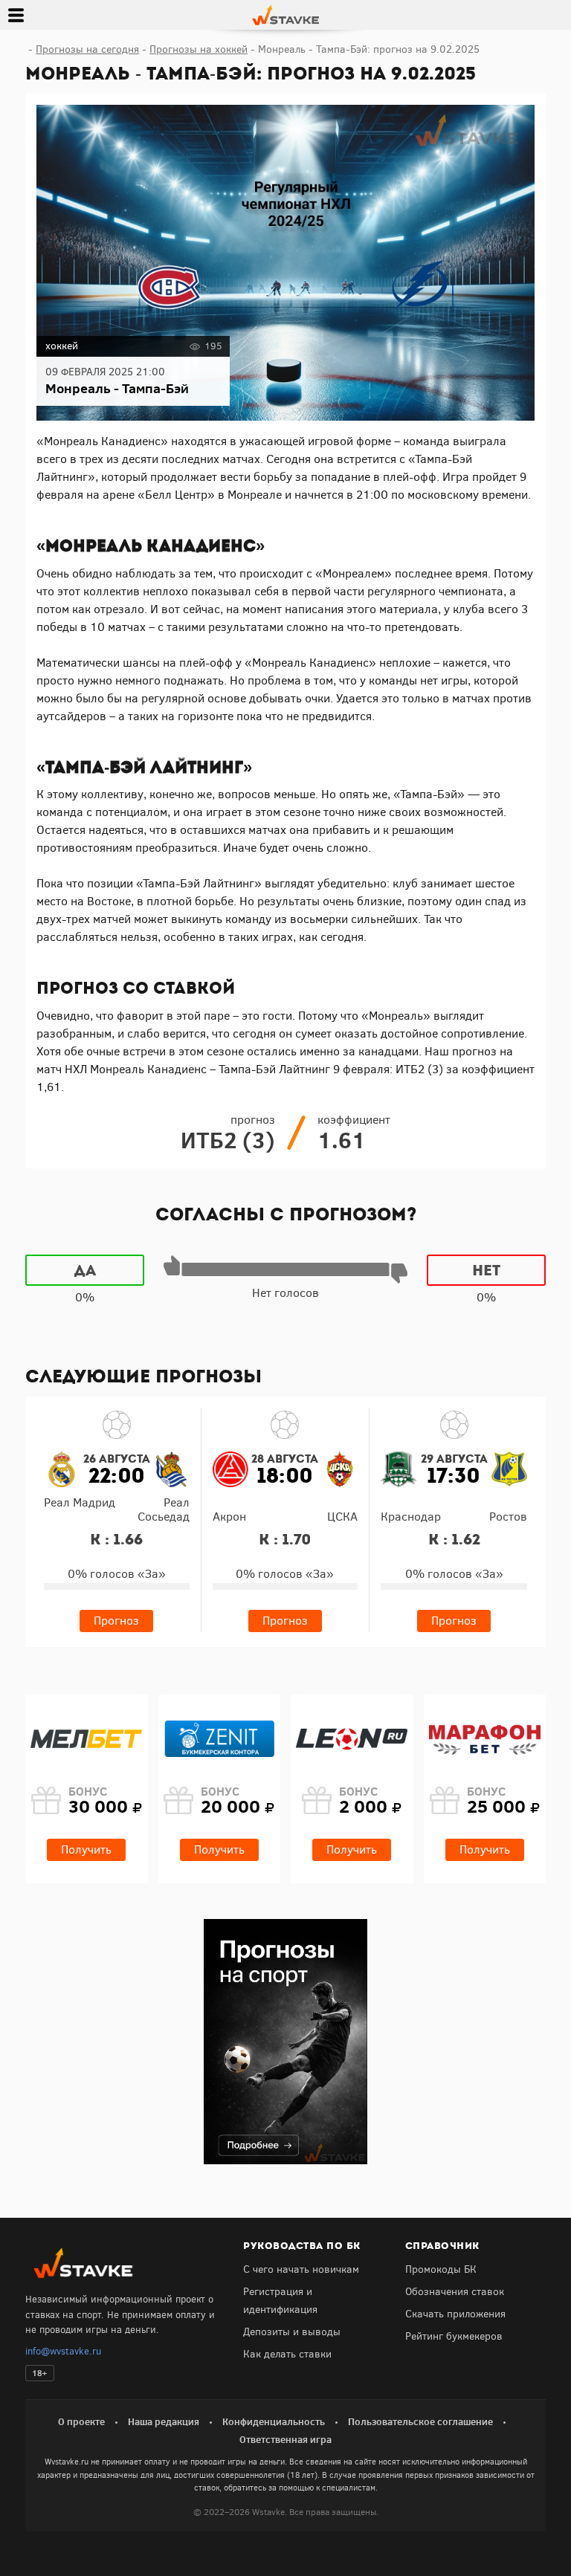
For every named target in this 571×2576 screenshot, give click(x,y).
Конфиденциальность (274, 2421)
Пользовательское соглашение (420, 2421)
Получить (86, 1850)
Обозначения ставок (455, 2292)
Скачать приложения (455, 2314)
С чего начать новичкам (301, 2269)
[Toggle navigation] (16, 15)
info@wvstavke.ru (63, 2351)
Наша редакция (164, 2421)
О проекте (81, 2421)
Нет (486, 1270)
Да (85, 1270)
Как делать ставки (287, 2354)
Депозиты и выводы (292, 2332)
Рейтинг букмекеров (454, 2336)
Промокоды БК (441, 2269)
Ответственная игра (285, 2439)
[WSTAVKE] (285, 14)
